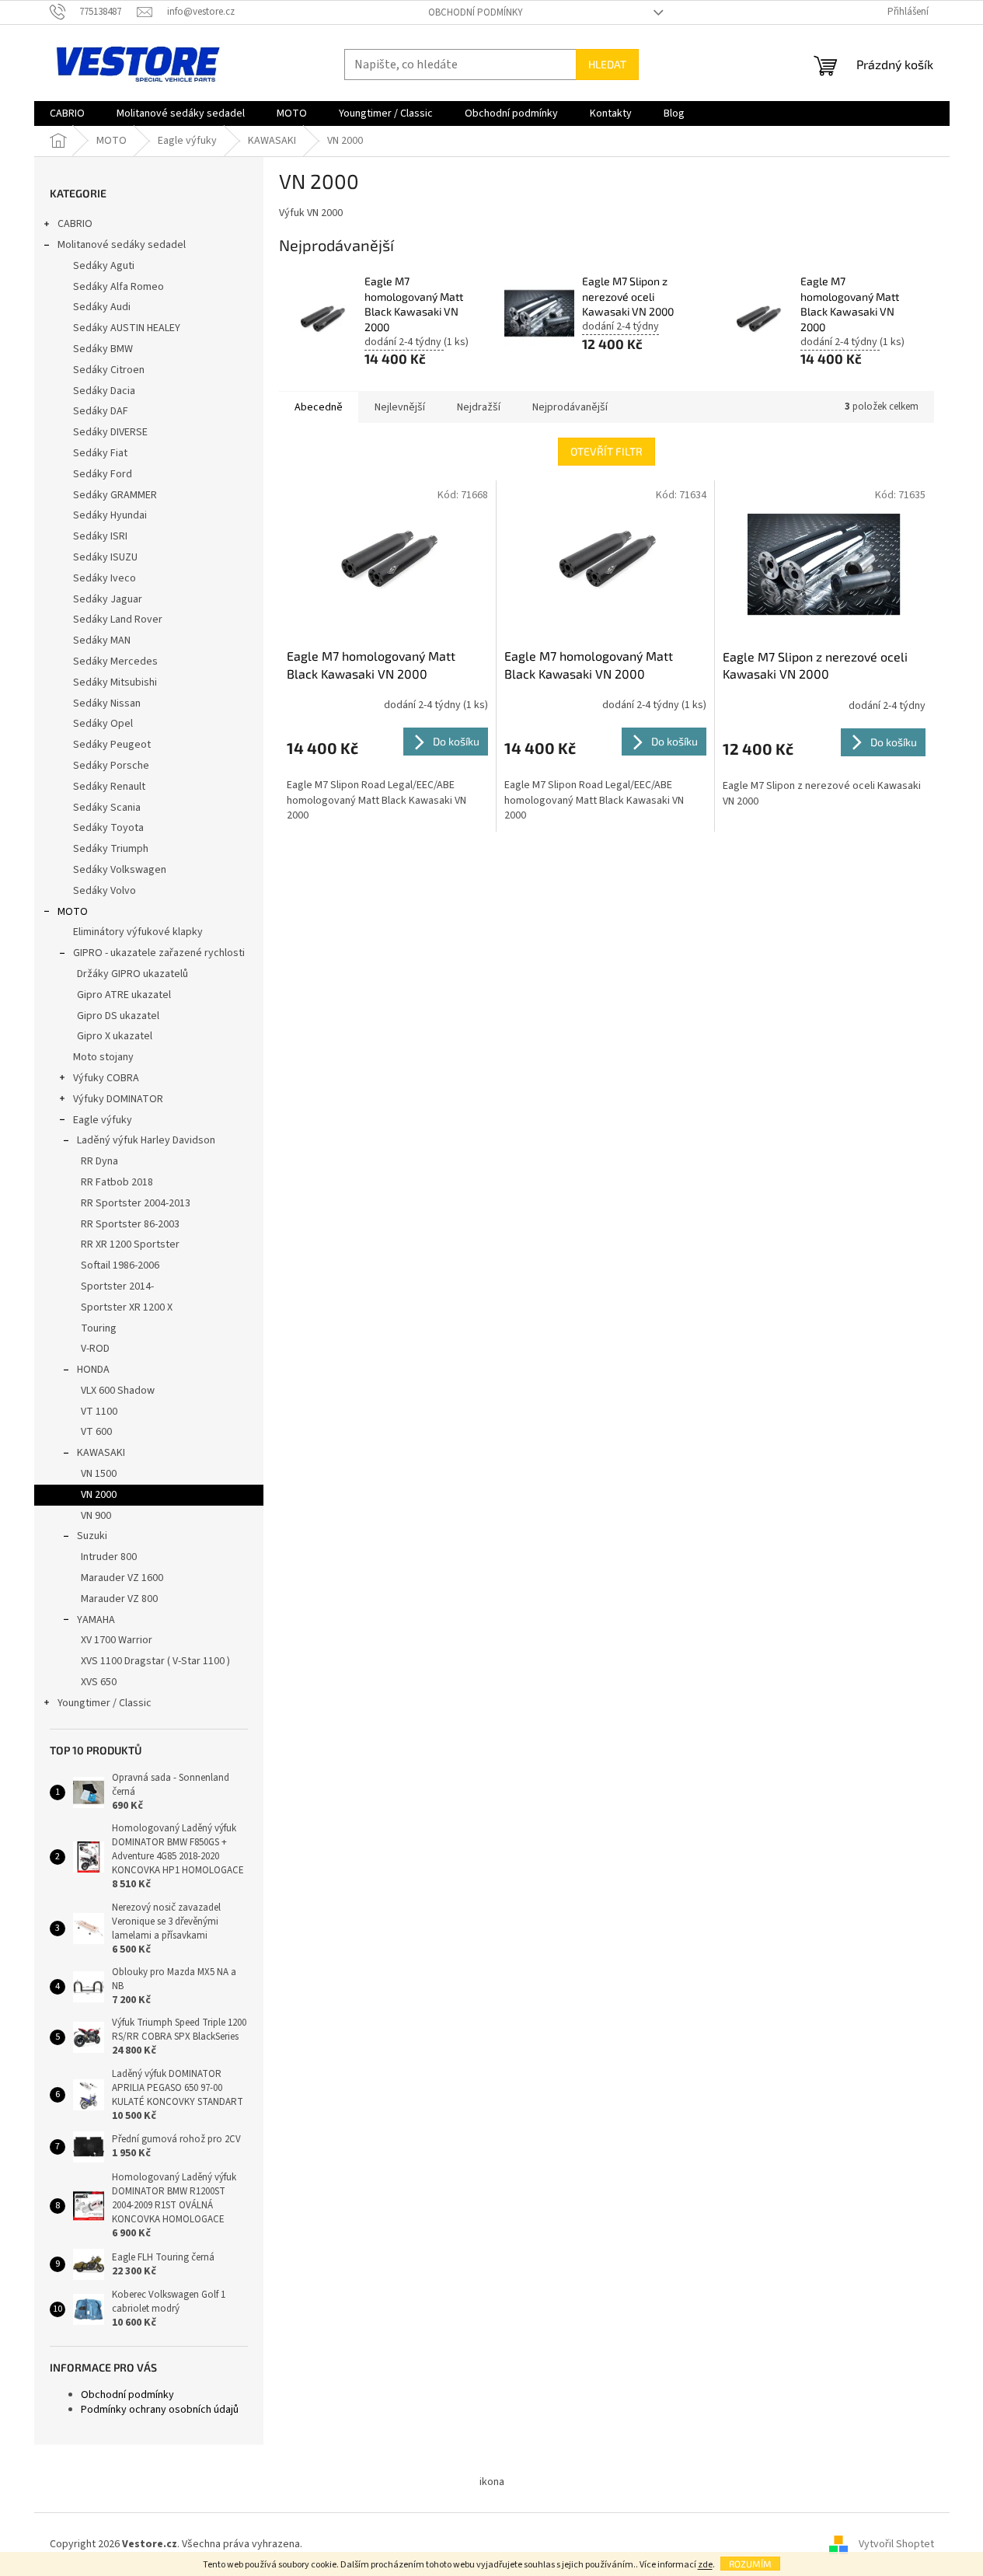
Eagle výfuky (103, 1120)
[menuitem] (67, 113)
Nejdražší (479, 407)
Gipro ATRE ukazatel (124, 995)
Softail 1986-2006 (120, 1265)
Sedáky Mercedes (115, 661)
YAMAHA (96, 1620)
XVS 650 (99, 1682)
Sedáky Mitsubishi (115, 682)
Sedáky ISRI (100, 536)
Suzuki (92, 1536)
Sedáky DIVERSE (110, 432)
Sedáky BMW (103, 349)
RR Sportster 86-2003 (130, 1224)
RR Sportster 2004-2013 (136, 1203)
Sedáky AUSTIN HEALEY (127, 328)
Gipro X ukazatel (115, 1036)
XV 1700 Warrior (117, 1640)
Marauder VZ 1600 (122, 1578)
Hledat (607, 64)
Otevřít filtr (607, 451)
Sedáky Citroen (109, 370)
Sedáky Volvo (105, 891)
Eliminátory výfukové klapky (138, 932)
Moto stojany (103, 1057)
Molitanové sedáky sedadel (122, 245)
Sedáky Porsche (111, 766)
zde (705, 2565)
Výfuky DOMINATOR (118, 1099)
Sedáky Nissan (107, 703)
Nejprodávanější (570, 407)
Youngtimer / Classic (105, 1703)
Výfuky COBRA (106, 1078)
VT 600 (96, 1432)
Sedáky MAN (102, 641)
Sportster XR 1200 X (127, 1307)
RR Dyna (99, 1161)
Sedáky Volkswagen (120, 870)
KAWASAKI (101, 1453)
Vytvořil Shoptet (896, 2544)
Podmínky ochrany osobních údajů (160, 2410)
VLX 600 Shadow (118, 1391)
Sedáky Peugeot (112, 745)
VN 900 (96, 1516)
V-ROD (95, 1349)
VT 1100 (99, 1412)
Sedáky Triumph (111, 849)
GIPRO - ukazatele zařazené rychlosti (159, 953)
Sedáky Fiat (100, 453)
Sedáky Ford (103, 474)
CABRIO (75, 224)
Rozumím (750, 2564)
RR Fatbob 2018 (117, 1182)
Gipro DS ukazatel (118, 1016)
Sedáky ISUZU (105, 557)
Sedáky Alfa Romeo (119, 287)
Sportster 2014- (117, 1286)
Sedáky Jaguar (108, 599)
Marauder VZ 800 (119, 1599)
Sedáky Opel (103, 724)
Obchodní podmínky (476, 12)
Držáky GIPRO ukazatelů (132, 974)
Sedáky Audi (102, 307)
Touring (99, 1328)
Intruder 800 (109, 1557)
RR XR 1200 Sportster (130, 1244)
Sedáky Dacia (104, 391)
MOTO (73, 912)
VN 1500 (99, 1474)
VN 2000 (99, 1495)
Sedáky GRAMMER (115, 495)
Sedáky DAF (101, 411)
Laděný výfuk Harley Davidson (146, 1140)
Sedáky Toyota (108, 828)
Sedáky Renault (109, 787)
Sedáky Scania (107, 808)
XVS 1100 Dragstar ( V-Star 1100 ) (155, 1661)
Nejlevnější (400, 407)
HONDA (93, 1370)
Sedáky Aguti (104, 266)
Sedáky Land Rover (118, 620)
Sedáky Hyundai (110, 515)
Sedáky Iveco (105, 578)
